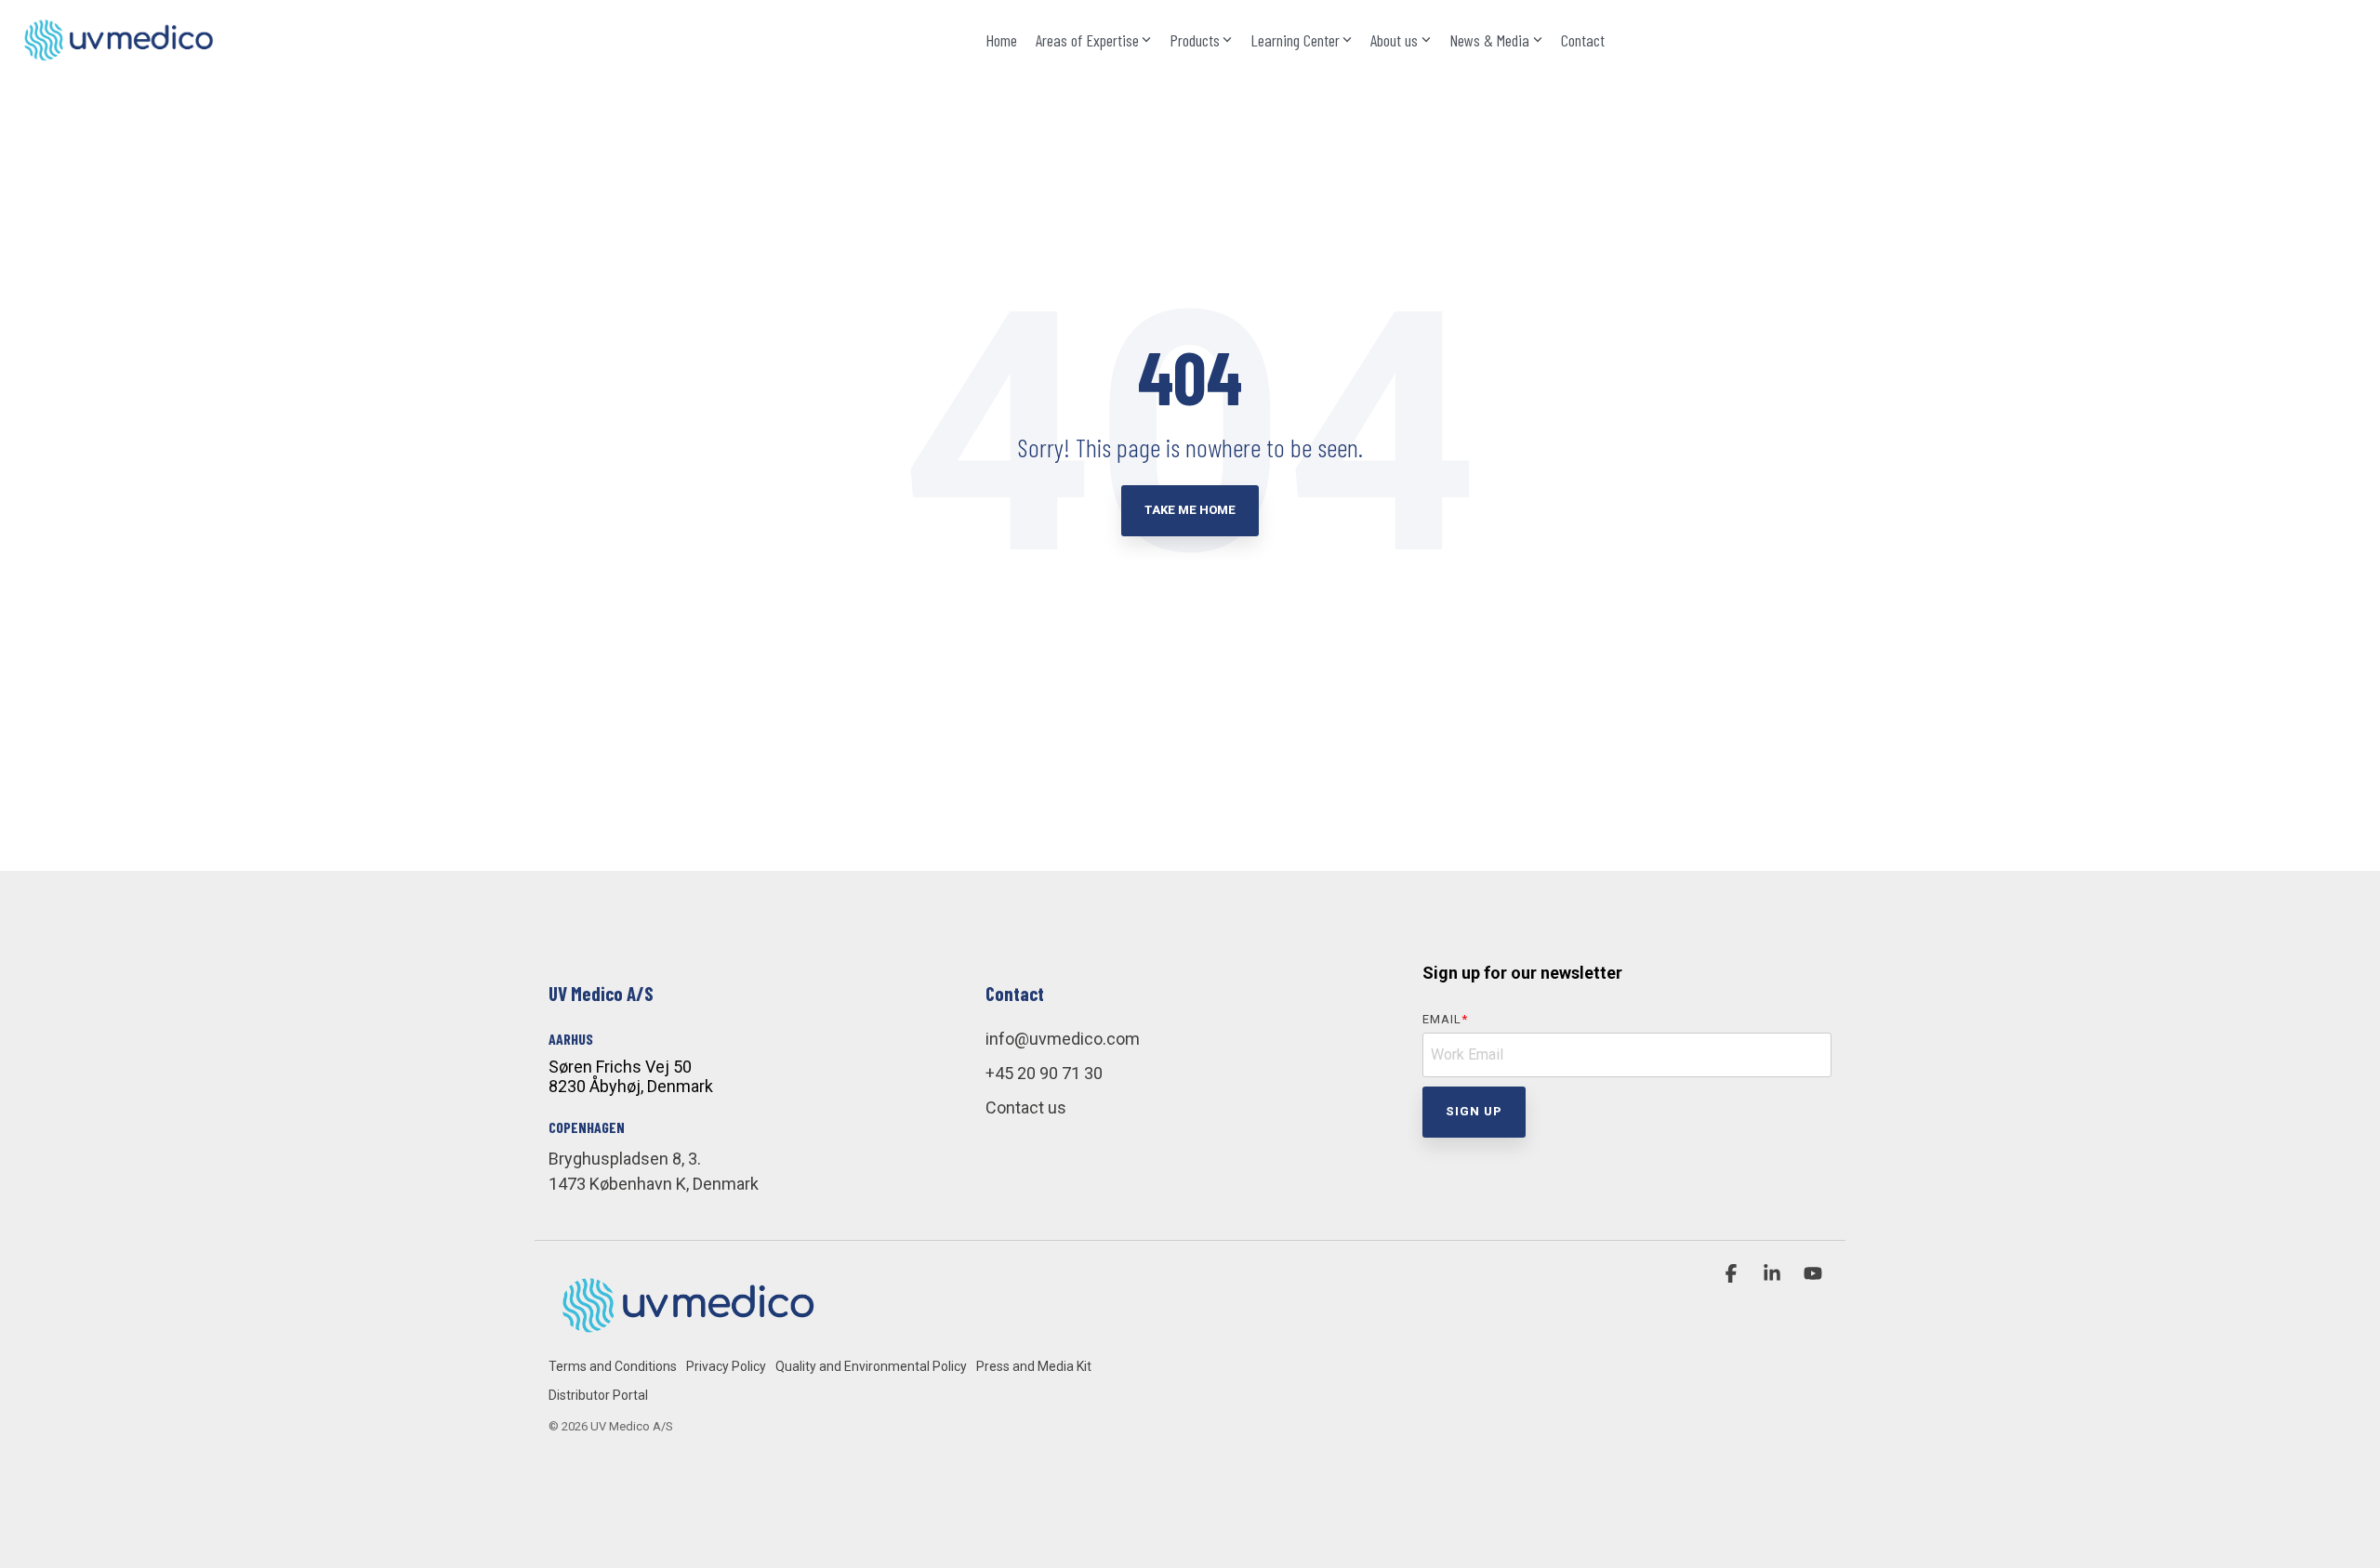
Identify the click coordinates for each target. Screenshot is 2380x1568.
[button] (1733, 1274)
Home (1001, 40)
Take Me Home (1190, 510)
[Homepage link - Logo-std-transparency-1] (688, 1335)
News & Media (1489, 40)
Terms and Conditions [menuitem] (613, 1366)
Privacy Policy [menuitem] (726, 1366)
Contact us (1026, 1107)
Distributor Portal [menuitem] (598, 1395)
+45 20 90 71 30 (1044, 1073)
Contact (1583, 40)
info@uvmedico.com (1063, 1039)
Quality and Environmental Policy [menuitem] (871, 1366)
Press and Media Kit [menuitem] (1034, 1366)
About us (1394, 40)
